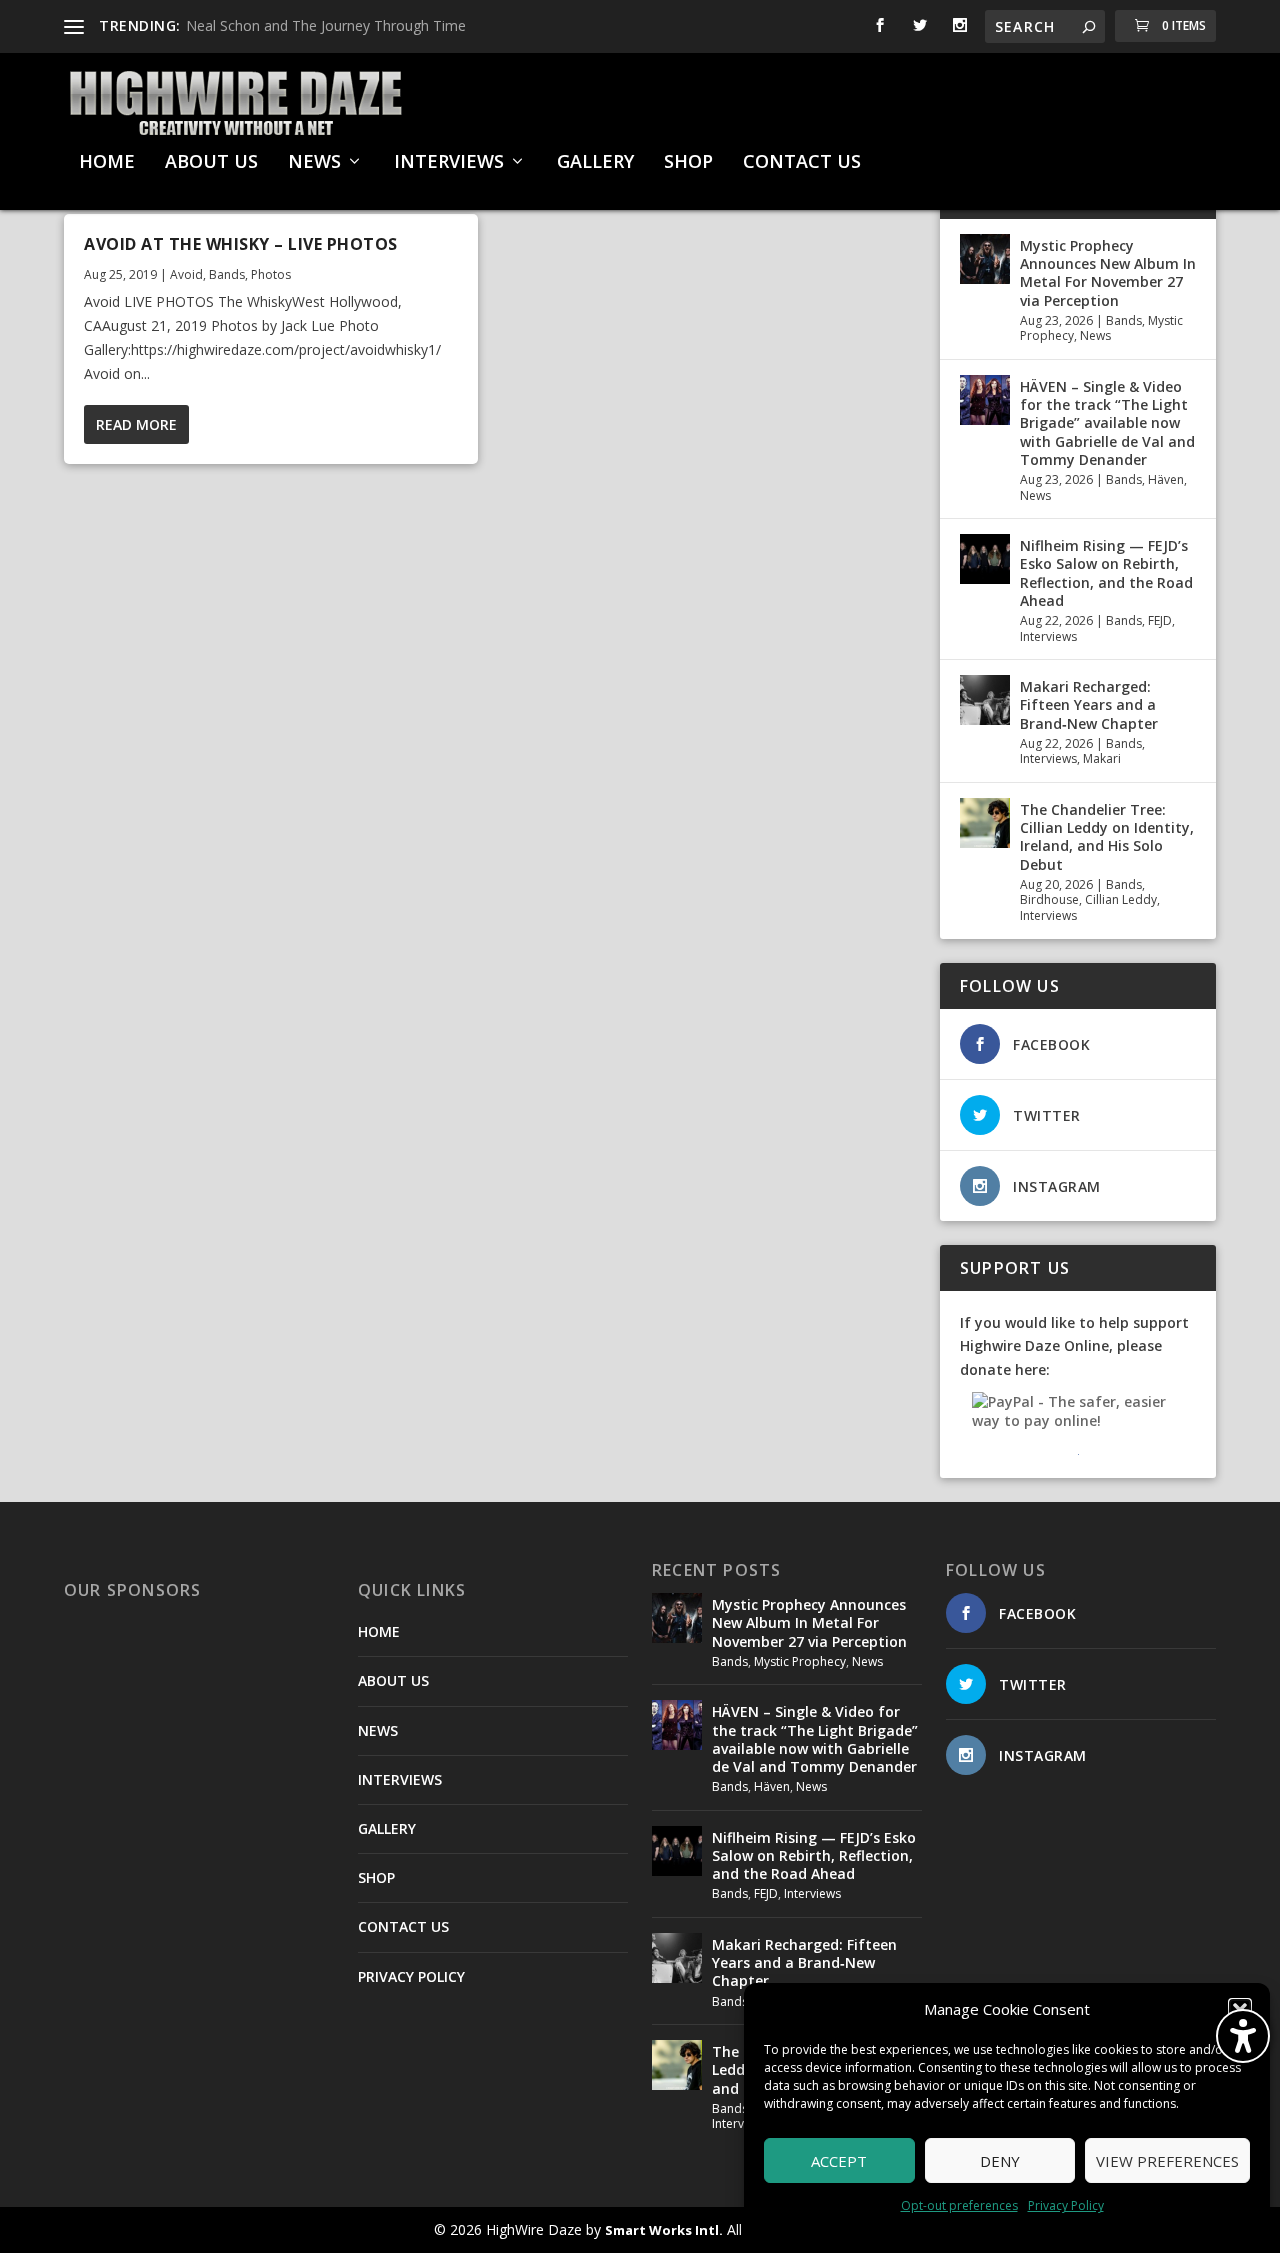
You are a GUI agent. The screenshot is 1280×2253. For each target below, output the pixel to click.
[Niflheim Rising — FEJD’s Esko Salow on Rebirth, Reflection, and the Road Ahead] (985, 559)
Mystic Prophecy (800, 1661)
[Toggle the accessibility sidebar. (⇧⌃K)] (1243, 2036)
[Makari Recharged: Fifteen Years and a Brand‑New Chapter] (985, 700)
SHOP (688, 163)
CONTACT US (802, 163)
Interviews (1048, 636)
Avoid (186, 274)
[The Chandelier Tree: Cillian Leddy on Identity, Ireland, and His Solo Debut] (985, 823)
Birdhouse (1049, 899)
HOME (107, 163)
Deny (1000, 2161)
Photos (271, 274)
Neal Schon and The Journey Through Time (326, 25)
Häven (1166, 479)
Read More (136, 424)
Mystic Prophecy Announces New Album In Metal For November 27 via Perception (1108, 273)
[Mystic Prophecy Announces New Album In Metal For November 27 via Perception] (985, 259)
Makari (1102, 758)
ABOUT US (211, 163)
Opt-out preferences (959, 2205)
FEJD (1160, 620)
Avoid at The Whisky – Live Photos (241, 244)
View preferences (1167, 2161)
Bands (227, 274)
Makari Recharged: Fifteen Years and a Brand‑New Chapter (1089, 704)
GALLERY (595, 163)
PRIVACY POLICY (411, 1976)
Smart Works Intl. (664, 2230)
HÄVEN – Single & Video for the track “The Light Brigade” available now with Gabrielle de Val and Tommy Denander (1107, 423)
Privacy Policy (1066, 2205)
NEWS (314, 163)
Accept (839, 2161)
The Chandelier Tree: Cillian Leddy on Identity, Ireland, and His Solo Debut (1107, 837)
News (1095, 335)
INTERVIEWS (449, 163)
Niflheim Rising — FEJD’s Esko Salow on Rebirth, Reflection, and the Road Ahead (1106, 573)
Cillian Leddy (1121, 899)
